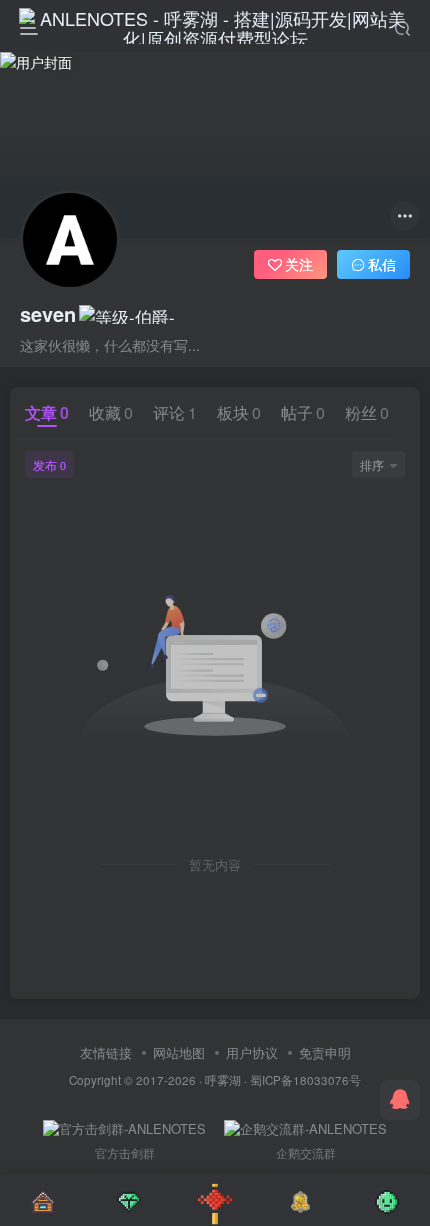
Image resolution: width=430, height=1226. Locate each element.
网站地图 (179, 1052)
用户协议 (252, 1052)
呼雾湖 (223, 1080)
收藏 (111, 412)
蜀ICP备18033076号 (305, 1080)
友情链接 (106, 1052)
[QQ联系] (400, 1100)
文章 (47, 412)
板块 (239, 412)
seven (48, 314)
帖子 (303, 412)
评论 (175, 412)
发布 (49, 464)
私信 (382, 264)
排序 (372, 464)
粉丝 (367, 412)
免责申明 (325, 1052)
